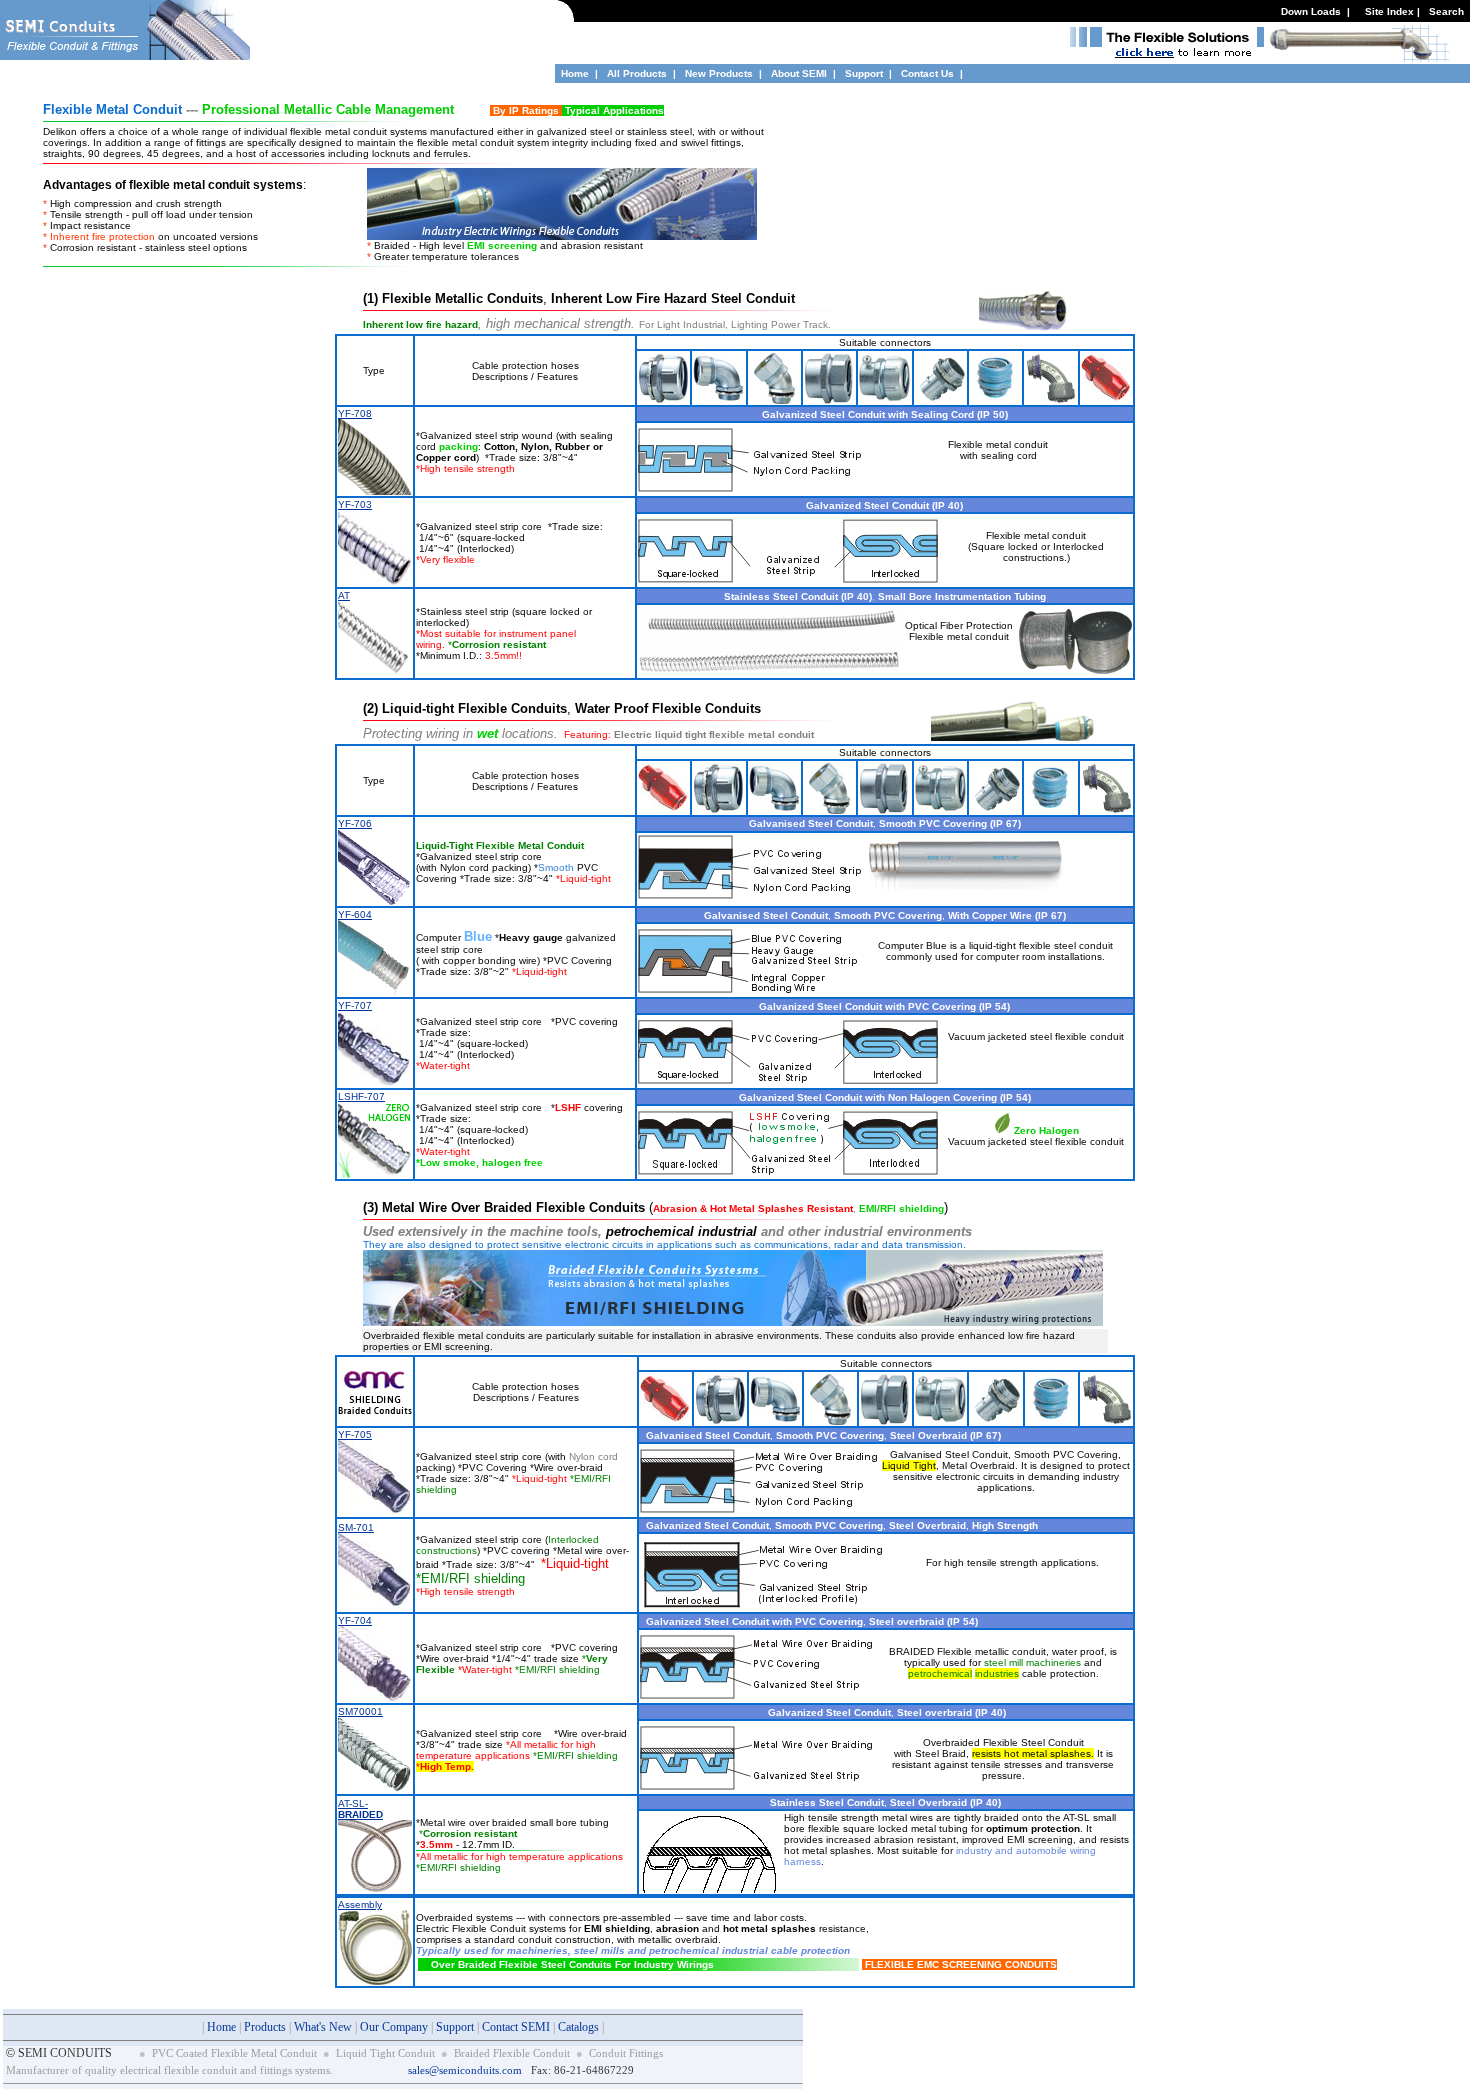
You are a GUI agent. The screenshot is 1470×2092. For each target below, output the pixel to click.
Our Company (394, 2027)
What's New (323, 2027)
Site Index (1389, 11)
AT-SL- (360, 1809)
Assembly (360, 1904)
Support (865, 73)
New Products (719, 73)
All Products (637, 73)
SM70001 (360, 1711)
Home (575, 73)
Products (265, 2027)
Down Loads (1311, 11)
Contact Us (927, 73)
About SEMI (799, 73)
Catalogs (578, 2027)
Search (1446, 11)
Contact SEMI (516, 2027)
